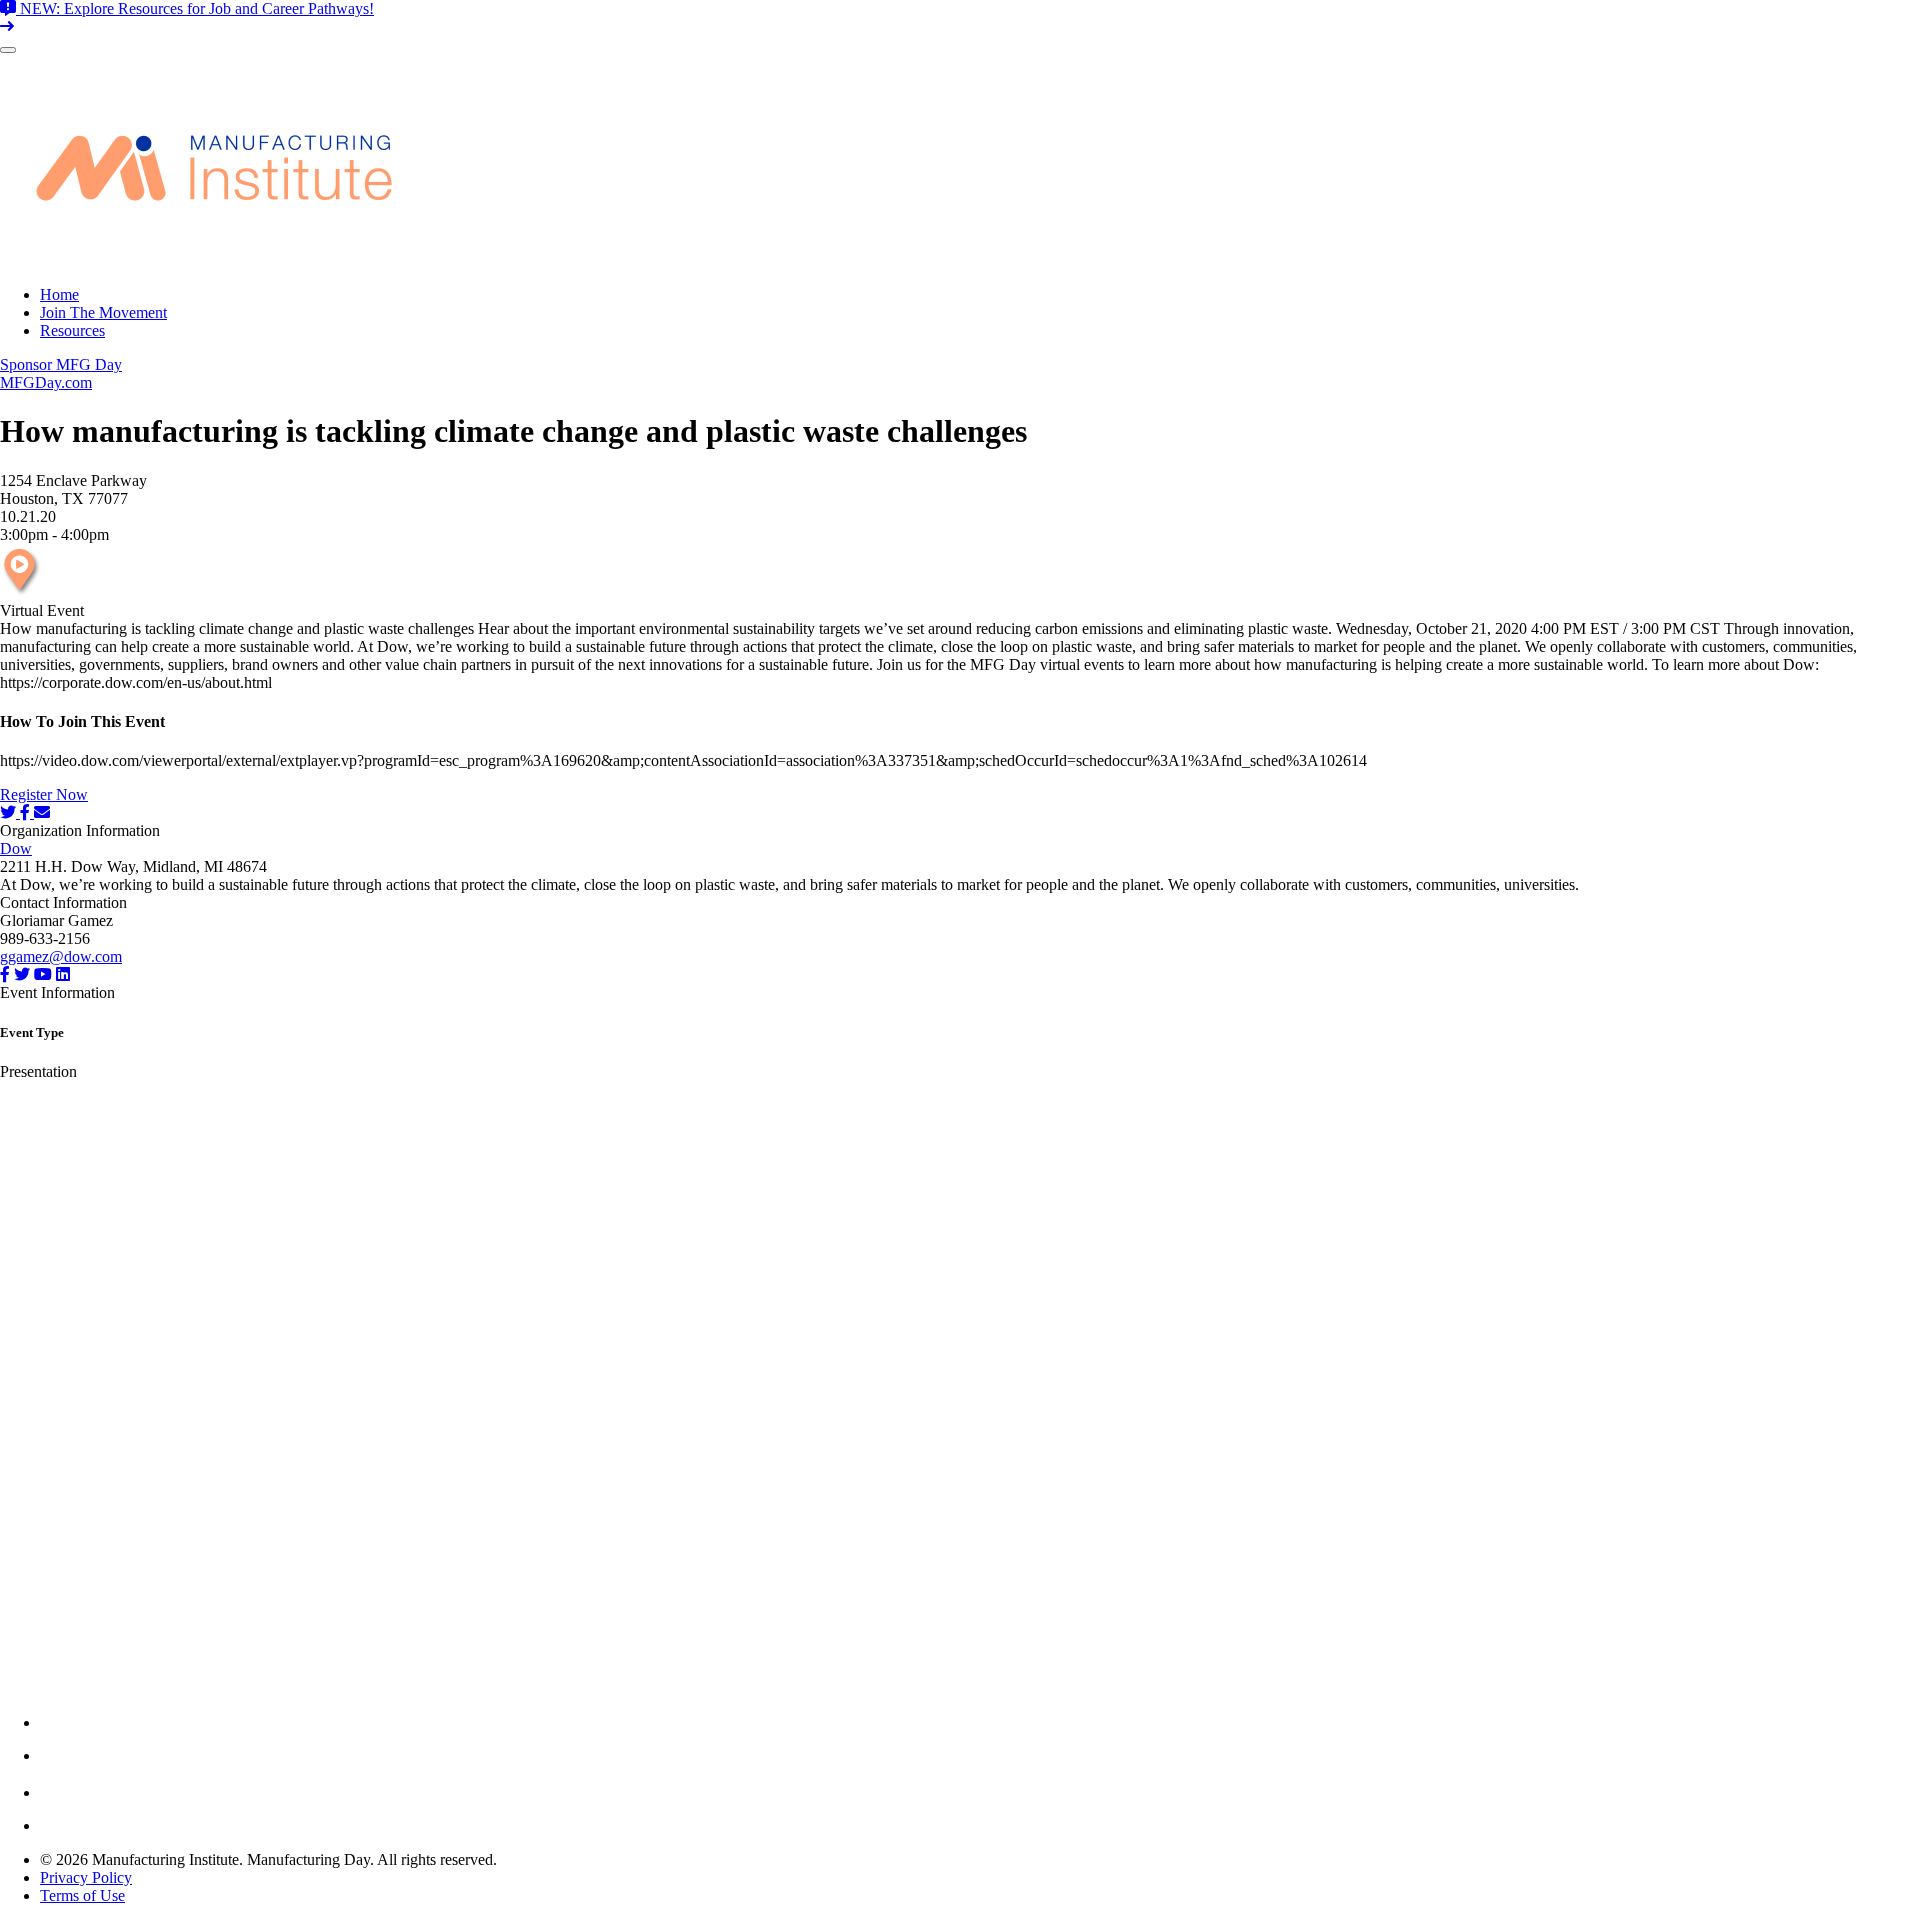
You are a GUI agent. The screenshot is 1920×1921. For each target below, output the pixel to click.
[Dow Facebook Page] (5, 974)
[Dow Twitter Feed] (22, 974)
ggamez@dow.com (61, 956)
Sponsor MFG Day (61, 364)
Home (59, 294)
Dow (16, 848)
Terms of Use (82, 1895)
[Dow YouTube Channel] (43, 974)
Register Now (44, 794)
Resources (72, 330)
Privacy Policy (86, 1877)
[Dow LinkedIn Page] (63, 974)
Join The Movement (103, 312)
